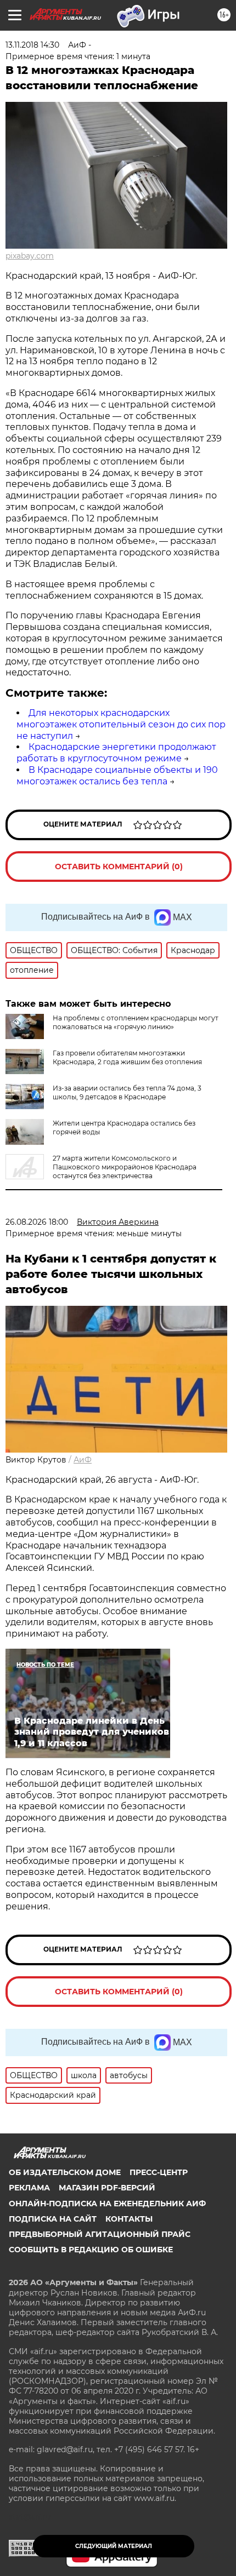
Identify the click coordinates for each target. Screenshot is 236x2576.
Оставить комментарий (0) (119, 867)
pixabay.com (30, 256)
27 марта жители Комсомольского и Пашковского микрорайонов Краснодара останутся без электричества (125, 1167)
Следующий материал (114, 2546)
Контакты (129, 2219)
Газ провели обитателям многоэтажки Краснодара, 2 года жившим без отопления (127, 1057)
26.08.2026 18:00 (37, 1222)
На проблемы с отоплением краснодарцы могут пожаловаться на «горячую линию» (136, 1022)
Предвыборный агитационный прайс (100, 2234)
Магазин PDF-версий (107, 2188)
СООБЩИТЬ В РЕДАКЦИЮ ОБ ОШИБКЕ (91, 2250)
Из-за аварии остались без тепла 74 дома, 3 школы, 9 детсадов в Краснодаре (127, 1092)
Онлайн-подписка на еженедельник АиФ (107, 2204)
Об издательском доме (65, 2172)
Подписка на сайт (53, 2219)
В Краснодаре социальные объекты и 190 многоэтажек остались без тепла (117, 776)
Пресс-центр (159, 2172)
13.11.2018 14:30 (32, 45)
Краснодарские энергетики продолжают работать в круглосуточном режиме (116, 753)
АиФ (83, 1460)
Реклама (29, 2188)
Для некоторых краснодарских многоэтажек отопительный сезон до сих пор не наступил (121, 724)
